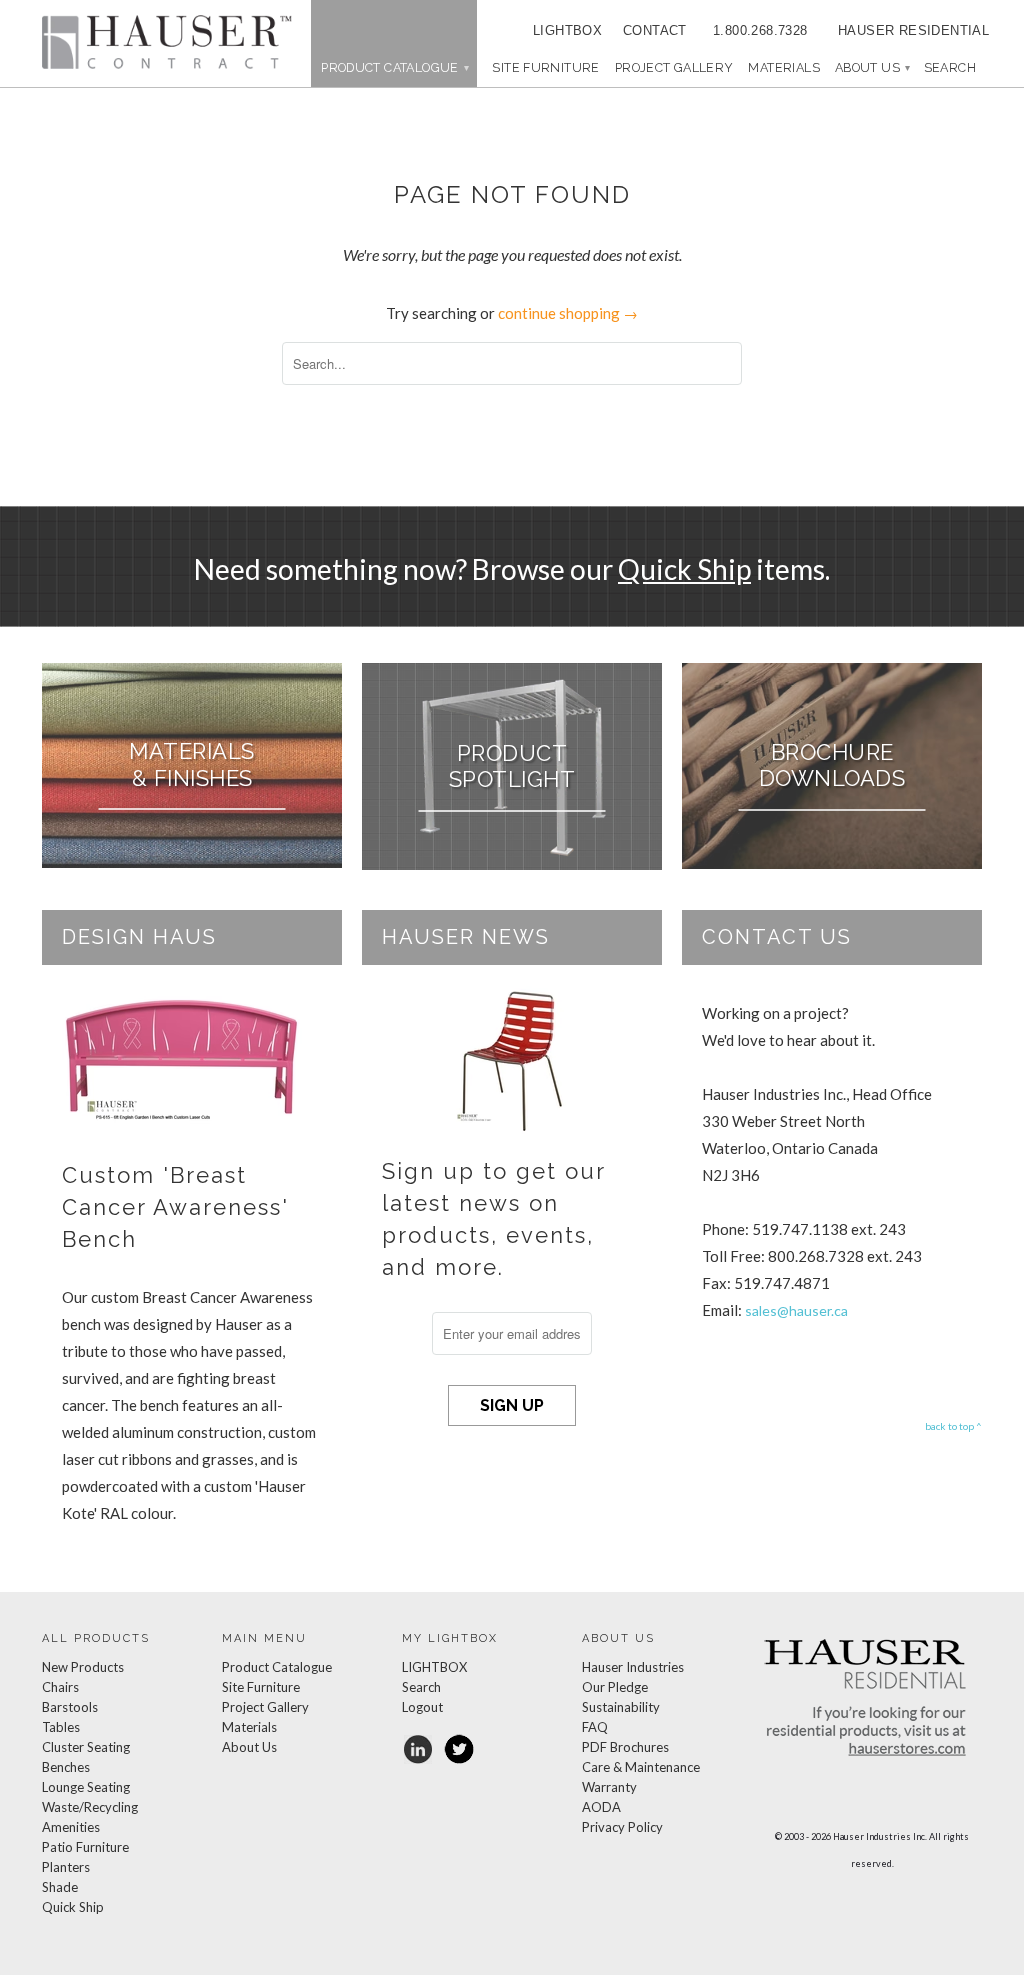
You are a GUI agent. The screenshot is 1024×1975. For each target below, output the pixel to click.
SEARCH (950, 67)
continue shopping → (568, 313)
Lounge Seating (86, 1787)
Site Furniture (545, 67)
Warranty (609, 1787)
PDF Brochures (625, 1747)
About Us (872, 67)
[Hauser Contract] (167, 42)
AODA (601, 1807)
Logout (422, 1707)
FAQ (595, 1727)
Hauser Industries (633, 1667)
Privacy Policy (622, 1827)
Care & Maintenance (641, 1767)
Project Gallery (674, 67)
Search (421, 1687)
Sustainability (621, 1707)
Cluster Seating (86, 1747)
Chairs (60, 1687)
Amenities (71, 1827)
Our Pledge (615, 1687)
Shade (60, 1887)
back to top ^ (953, 1426)
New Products (83, 1667)
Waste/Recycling (90, 1807)
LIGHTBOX (567, 30)
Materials (783, 67)
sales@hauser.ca (796, 1310)
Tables (61, 1727)
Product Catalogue (277, 1667)
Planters (66, 1867)
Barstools (70, 1707)
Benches (66, 1767)
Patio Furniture (85, 1847)
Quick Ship (684, 569)
